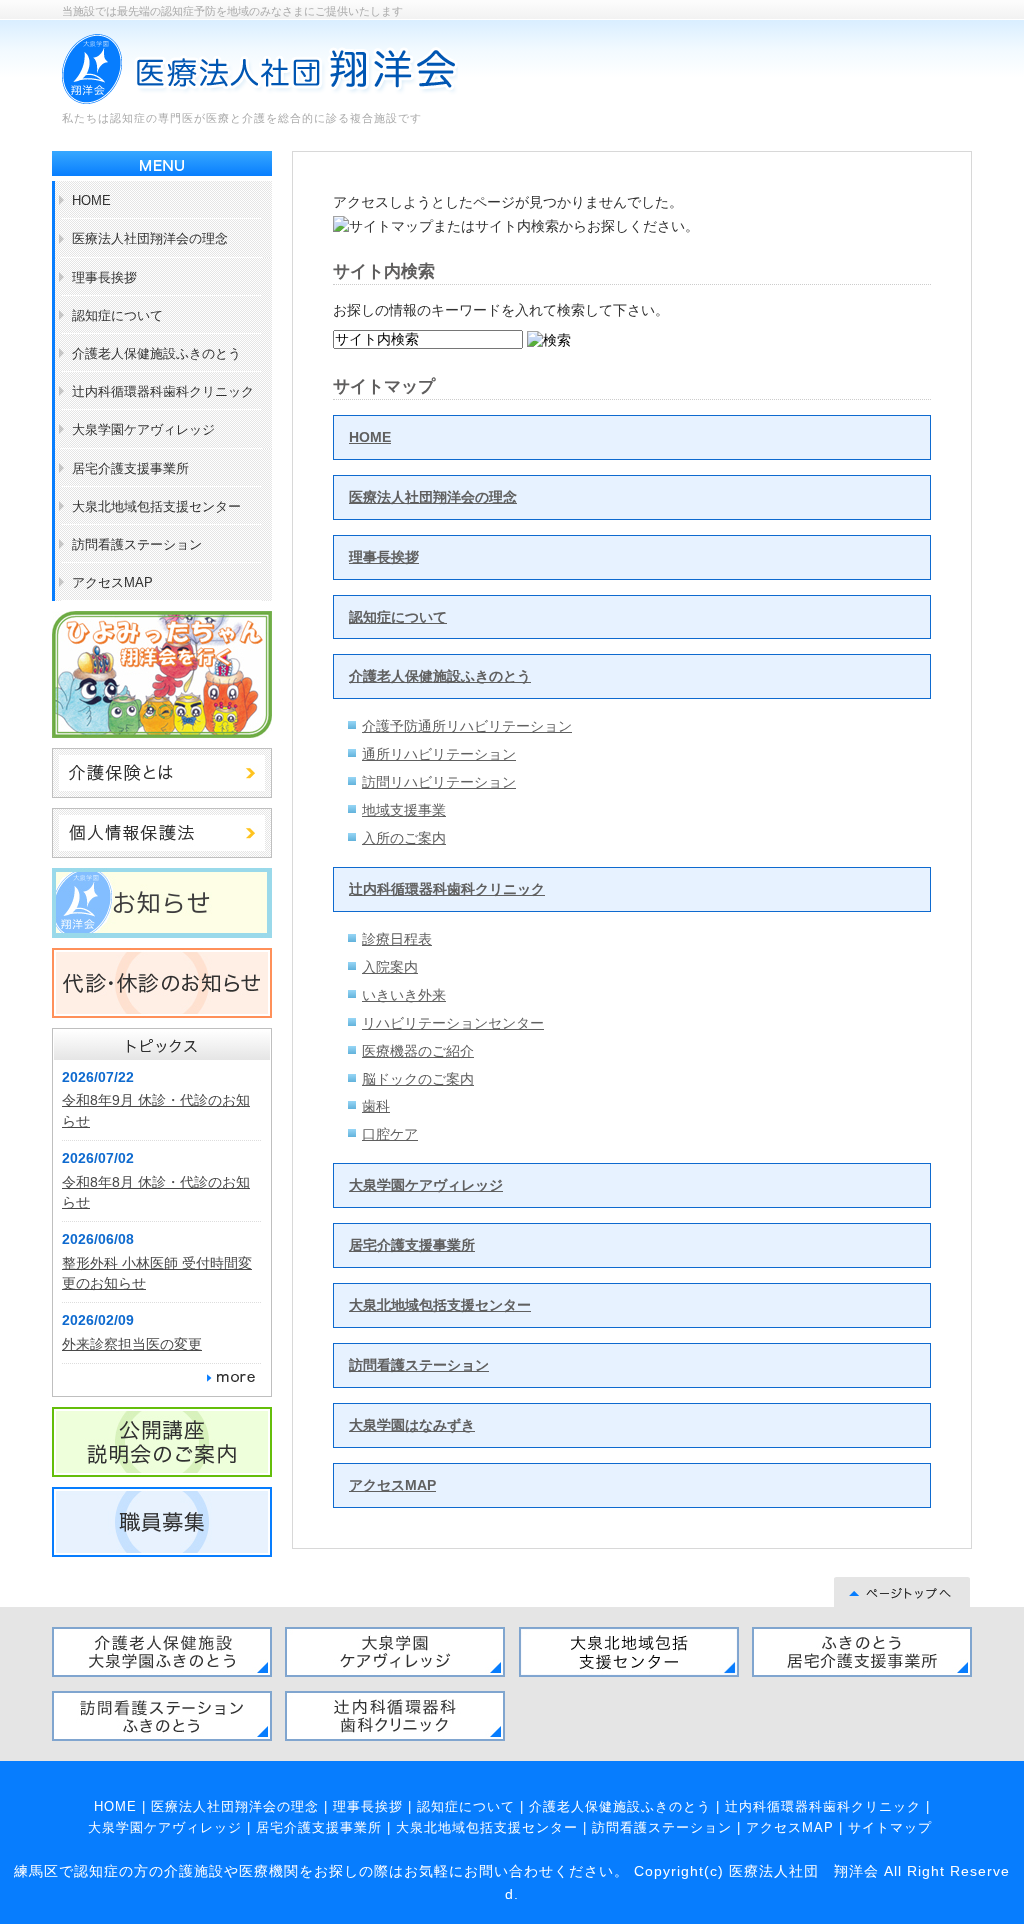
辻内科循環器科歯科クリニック (447, 889)
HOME (370, 437)
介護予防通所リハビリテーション (467, 726)
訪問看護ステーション (419, 1365)
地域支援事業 (404, 810)
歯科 (376, 1106)
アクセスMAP (392, 1485)
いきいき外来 (404, 995)
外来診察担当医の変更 (132, 1344)
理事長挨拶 (384, 557)
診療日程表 (397, 939)
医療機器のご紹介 (418, 1051)
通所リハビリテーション (439, 754)
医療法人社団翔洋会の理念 (433, 497)
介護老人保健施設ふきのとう (440, 676)
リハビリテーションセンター (453, 1023)
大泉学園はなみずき (412, 1425)
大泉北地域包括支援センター (440, 1305)
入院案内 (390, 967)
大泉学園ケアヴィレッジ (426, 1185)
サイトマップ (890, 1827)
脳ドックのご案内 (418, 1079)
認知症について (398, 617)
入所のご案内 (404, 838)
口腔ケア (390, 1134)
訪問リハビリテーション (439, 782)
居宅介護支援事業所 (412, 1245)
